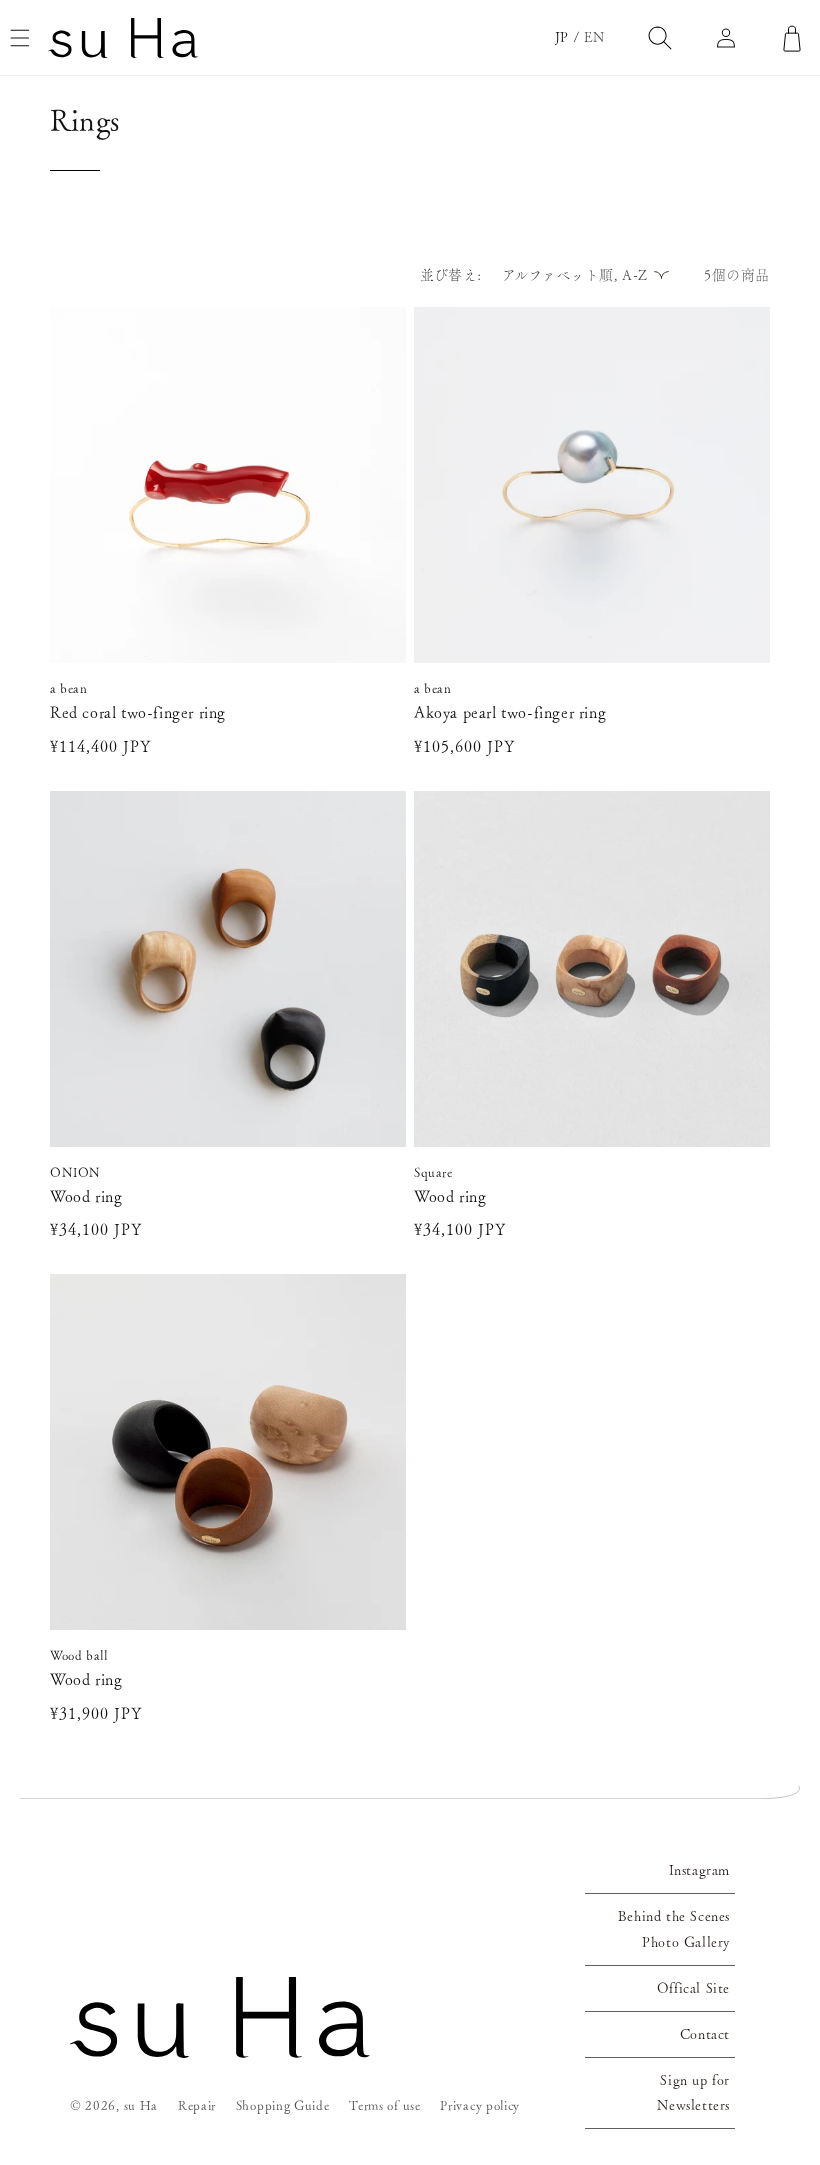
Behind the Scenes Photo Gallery (674, 1928)
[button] (20, 38)
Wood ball (78, 1655)
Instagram (699, 1870)
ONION (75, 1172)
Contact (705, 2034)
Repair (197, 2105)
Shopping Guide (283, 2105)
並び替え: (451, 275)
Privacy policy (480, 2105)
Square (433, 1172)
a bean (69, 688)
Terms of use (384, 2105)
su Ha (141, 2105)
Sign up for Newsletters (693, 2092)
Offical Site (693, 1988)
